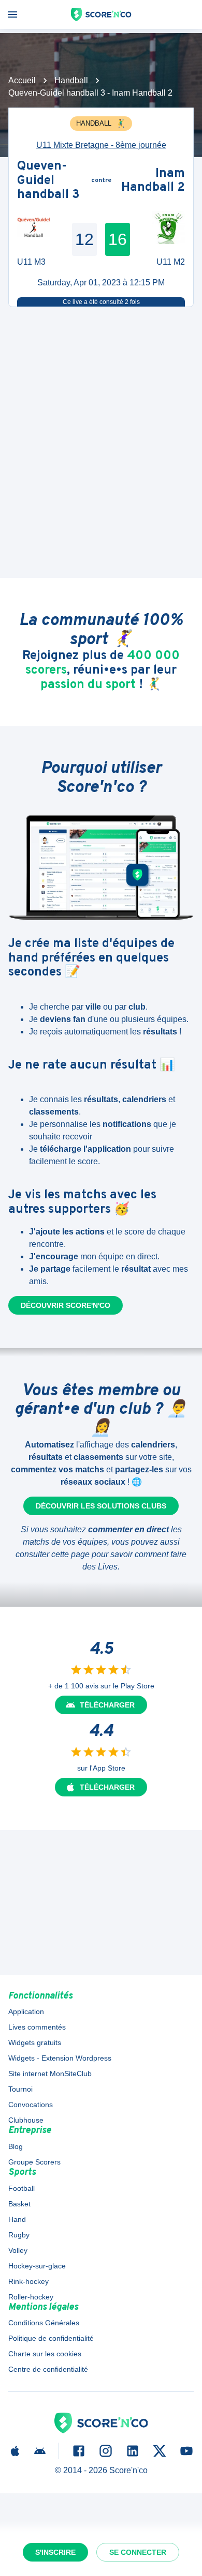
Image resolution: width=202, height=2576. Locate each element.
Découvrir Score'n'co (66, 1305)
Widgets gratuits (35, 2042)
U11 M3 (31, 262)
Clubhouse (26, 2120)
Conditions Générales (44, 2323)
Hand (17, 2219)
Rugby (19, 2235)
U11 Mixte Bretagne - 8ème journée (101, 145)
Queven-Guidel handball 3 (48, 181)
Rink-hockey (28, 2281)
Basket (19, 2204)
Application (26, 2011)
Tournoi (20, 2089)
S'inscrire (55, 2552)
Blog (16, 2146)
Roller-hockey (31, 2297)
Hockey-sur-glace (37, 2266)
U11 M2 (171, 262)
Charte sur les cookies (45, 2354)
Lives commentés (37, 2027)
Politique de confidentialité (51, 2338)
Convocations (31, 2105)
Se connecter (138, 2552)
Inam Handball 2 (153, 181)
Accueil (22, 80)
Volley (18, 2250)
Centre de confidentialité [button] (48, 2369)
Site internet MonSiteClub (50, 2074)
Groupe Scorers (34, 2162)
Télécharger (107, 1705)
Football (21, 2188)
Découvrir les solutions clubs (101, 1506)
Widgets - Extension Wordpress (60, 2058)
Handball (71, 80)
